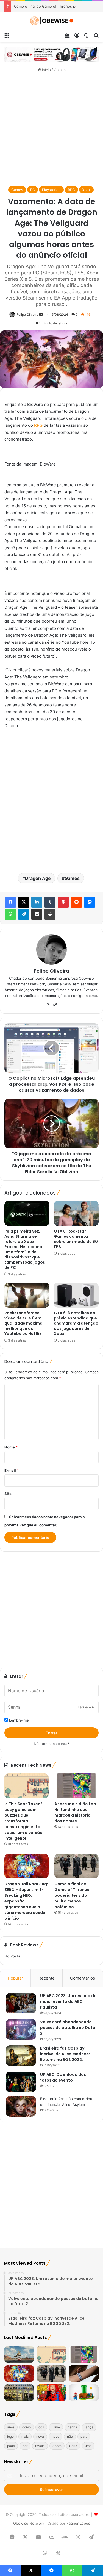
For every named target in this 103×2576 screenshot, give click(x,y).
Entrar (51, 1733)
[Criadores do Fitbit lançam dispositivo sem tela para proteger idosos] (84, 2373)
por (25, 2446)
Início (46, 70)
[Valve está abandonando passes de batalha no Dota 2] (21, 2029)
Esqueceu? (86, 1707)
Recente (47, 1978)
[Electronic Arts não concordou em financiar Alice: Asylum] (21, 2106)
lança (89, 2427)
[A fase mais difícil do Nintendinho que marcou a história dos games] (76, 1786)
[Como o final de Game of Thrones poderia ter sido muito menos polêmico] (76, 1866)
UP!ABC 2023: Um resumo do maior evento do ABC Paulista (68, 2001)
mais (25, 2436)
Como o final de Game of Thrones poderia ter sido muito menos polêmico (72, 1895)
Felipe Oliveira (27, 314)
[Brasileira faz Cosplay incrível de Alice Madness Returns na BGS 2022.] (21, 2056)
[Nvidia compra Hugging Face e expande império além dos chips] (19, 2393)
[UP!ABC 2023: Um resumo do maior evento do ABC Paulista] (21, 2003)
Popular (16, 1978)
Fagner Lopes (78, 2523)
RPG (71, 190)
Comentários (83, 1978)
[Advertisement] (51, 129)
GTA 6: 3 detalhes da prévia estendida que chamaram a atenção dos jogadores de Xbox (76, 1323)
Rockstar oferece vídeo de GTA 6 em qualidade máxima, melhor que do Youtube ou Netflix (24, 1323)
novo (55, 2436)
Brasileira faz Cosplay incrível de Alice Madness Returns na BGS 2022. (65, 2054)
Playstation (51, 190)
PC (33, 190)
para (84, 2436)
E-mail (12, 1470)
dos (41, 2427)
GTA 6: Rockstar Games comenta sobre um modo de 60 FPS (76, 1239)
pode (11, 2446)
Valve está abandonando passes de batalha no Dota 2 (68, 2028)
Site (8, 1494)
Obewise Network (29, 2523)
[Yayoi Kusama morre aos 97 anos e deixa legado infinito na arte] (52, 2393)
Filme (56, 2427)
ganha (72, 2427)
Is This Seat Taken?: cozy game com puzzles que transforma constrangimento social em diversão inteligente (24, 1821)
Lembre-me (18, 1720)
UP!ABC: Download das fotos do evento (63, 2077)
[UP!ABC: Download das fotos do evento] (21, 2082)
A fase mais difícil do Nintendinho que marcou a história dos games (75, 1812)
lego (10, 2436)
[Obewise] (52, 21)
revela (40, 2446)
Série (73, 2446)
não (70, 2436)
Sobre (57, 2446)
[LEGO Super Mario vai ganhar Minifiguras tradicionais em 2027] (84, 2393)
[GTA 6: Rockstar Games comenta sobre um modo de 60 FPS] (76, 1213)
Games (60, 70)
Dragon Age (38, 878)
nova (40, 2436)
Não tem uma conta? (51, 1744)
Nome (11, 1447)
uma (88, 2446)
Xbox (86, 190)
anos (11, 2427)
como (27, 2427)
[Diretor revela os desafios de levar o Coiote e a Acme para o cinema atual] (19, 2354)
